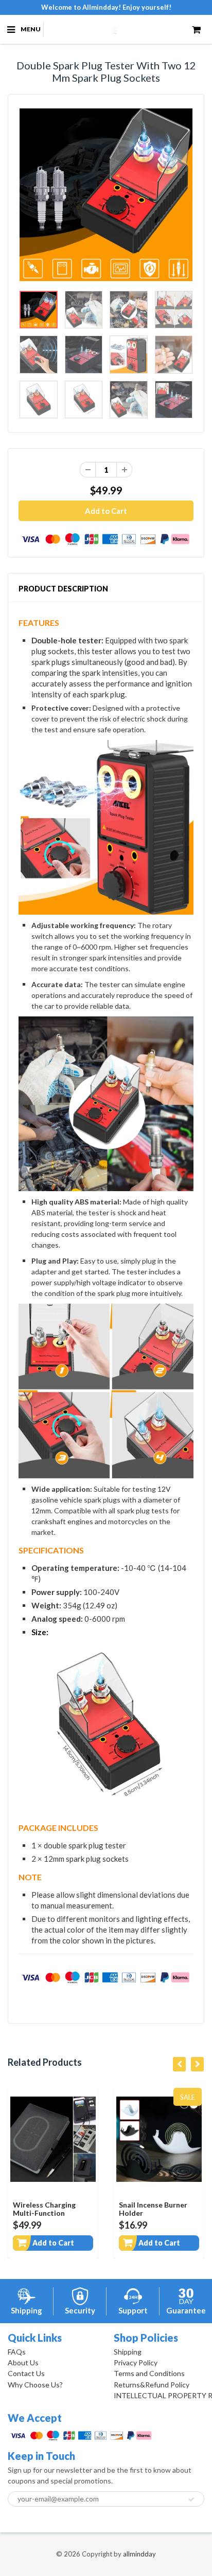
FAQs (17, 2352)
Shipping (128, 2352)
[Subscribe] (191, 2499)
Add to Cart (53, 2243)
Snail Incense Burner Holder (153, 2209)
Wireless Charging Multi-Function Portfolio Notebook (47, 2213)
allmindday (139, 2554)
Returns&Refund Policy (152, 2385)
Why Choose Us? (35, 2385)
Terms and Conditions (149, 2373)
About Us (23, 2362)
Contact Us (26, 2373)
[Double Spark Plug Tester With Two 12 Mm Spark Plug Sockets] (106, 195)
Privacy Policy (136, 2362)
